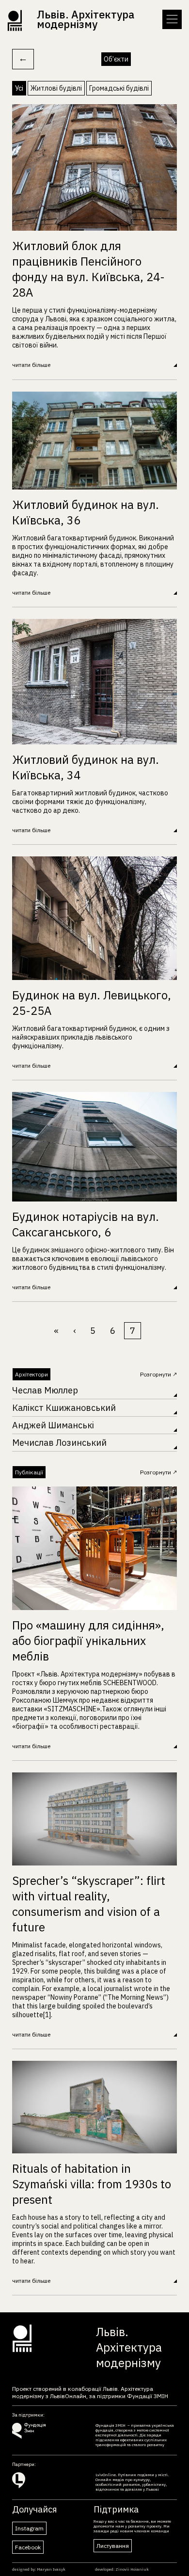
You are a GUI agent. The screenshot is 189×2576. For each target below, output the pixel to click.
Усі (19, 88)
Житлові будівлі (56, 88)
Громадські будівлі (119, 88)
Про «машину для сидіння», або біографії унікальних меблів (88, 1641)
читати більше (31, 365)
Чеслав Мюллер (45, 1390)
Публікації (29, 1472)
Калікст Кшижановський (64, 1408)
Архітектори (31, 1374)
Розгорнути (156, 1374)
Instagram (29, 2528)
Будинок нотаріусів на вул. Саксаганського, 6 (86, 1224)
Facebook (28, 2547)
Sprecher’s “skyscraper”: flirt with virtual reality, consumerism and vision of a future (89, 1904)
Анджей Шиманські (53, 1425)
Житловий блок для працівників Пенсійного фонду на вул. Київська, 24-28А (88, 269)
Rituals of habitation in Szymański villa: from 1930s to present (92, 2184)
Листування (113, 2546)
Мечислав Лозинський (59, 1443)
